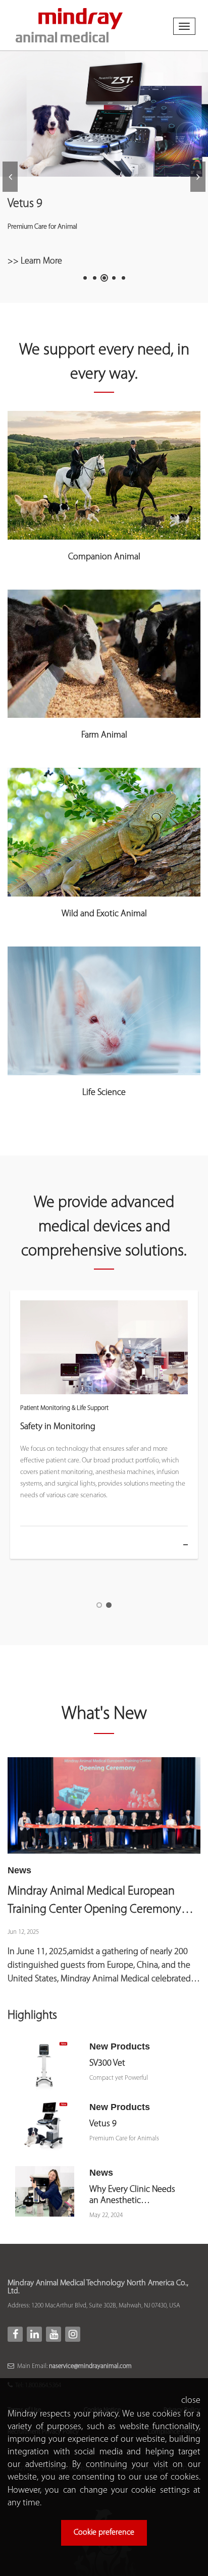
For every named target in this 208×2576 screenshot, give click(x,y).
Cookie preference (104, 2533)
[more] (176, 1545)
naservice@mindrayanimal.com (90, 2366)
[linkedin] (34, 2334)
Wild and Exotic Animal (104, 914)
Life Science (104, 1093)
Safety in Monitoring (58, 1427)
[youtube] (54, 2334)
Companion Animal (104, 557)
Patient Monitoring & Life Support (64, 1408)
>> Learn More (35, 261)
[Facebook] (15, 2334)
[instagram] (73, 2334)
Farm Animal (104, 735)
